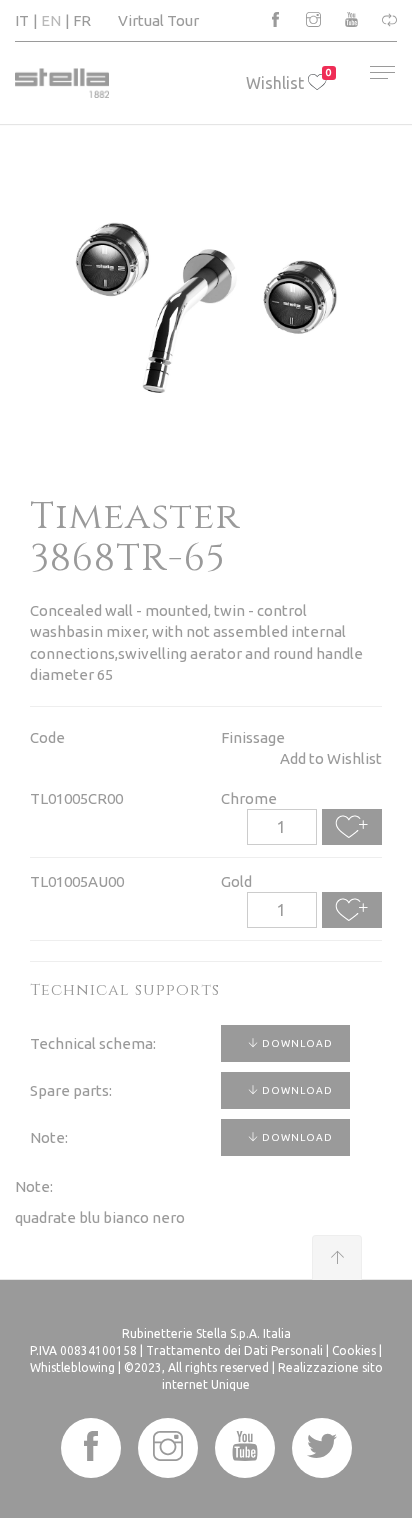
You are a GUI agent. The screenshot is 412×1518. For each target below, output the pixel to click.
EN (51, 20)
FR (82, 20)
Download (296, 1043)
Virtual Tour (158, 20)
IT (22, 20)
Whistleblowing (72, 1367)
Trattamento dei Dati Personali (234, 1350)
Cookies (354, 1350)
